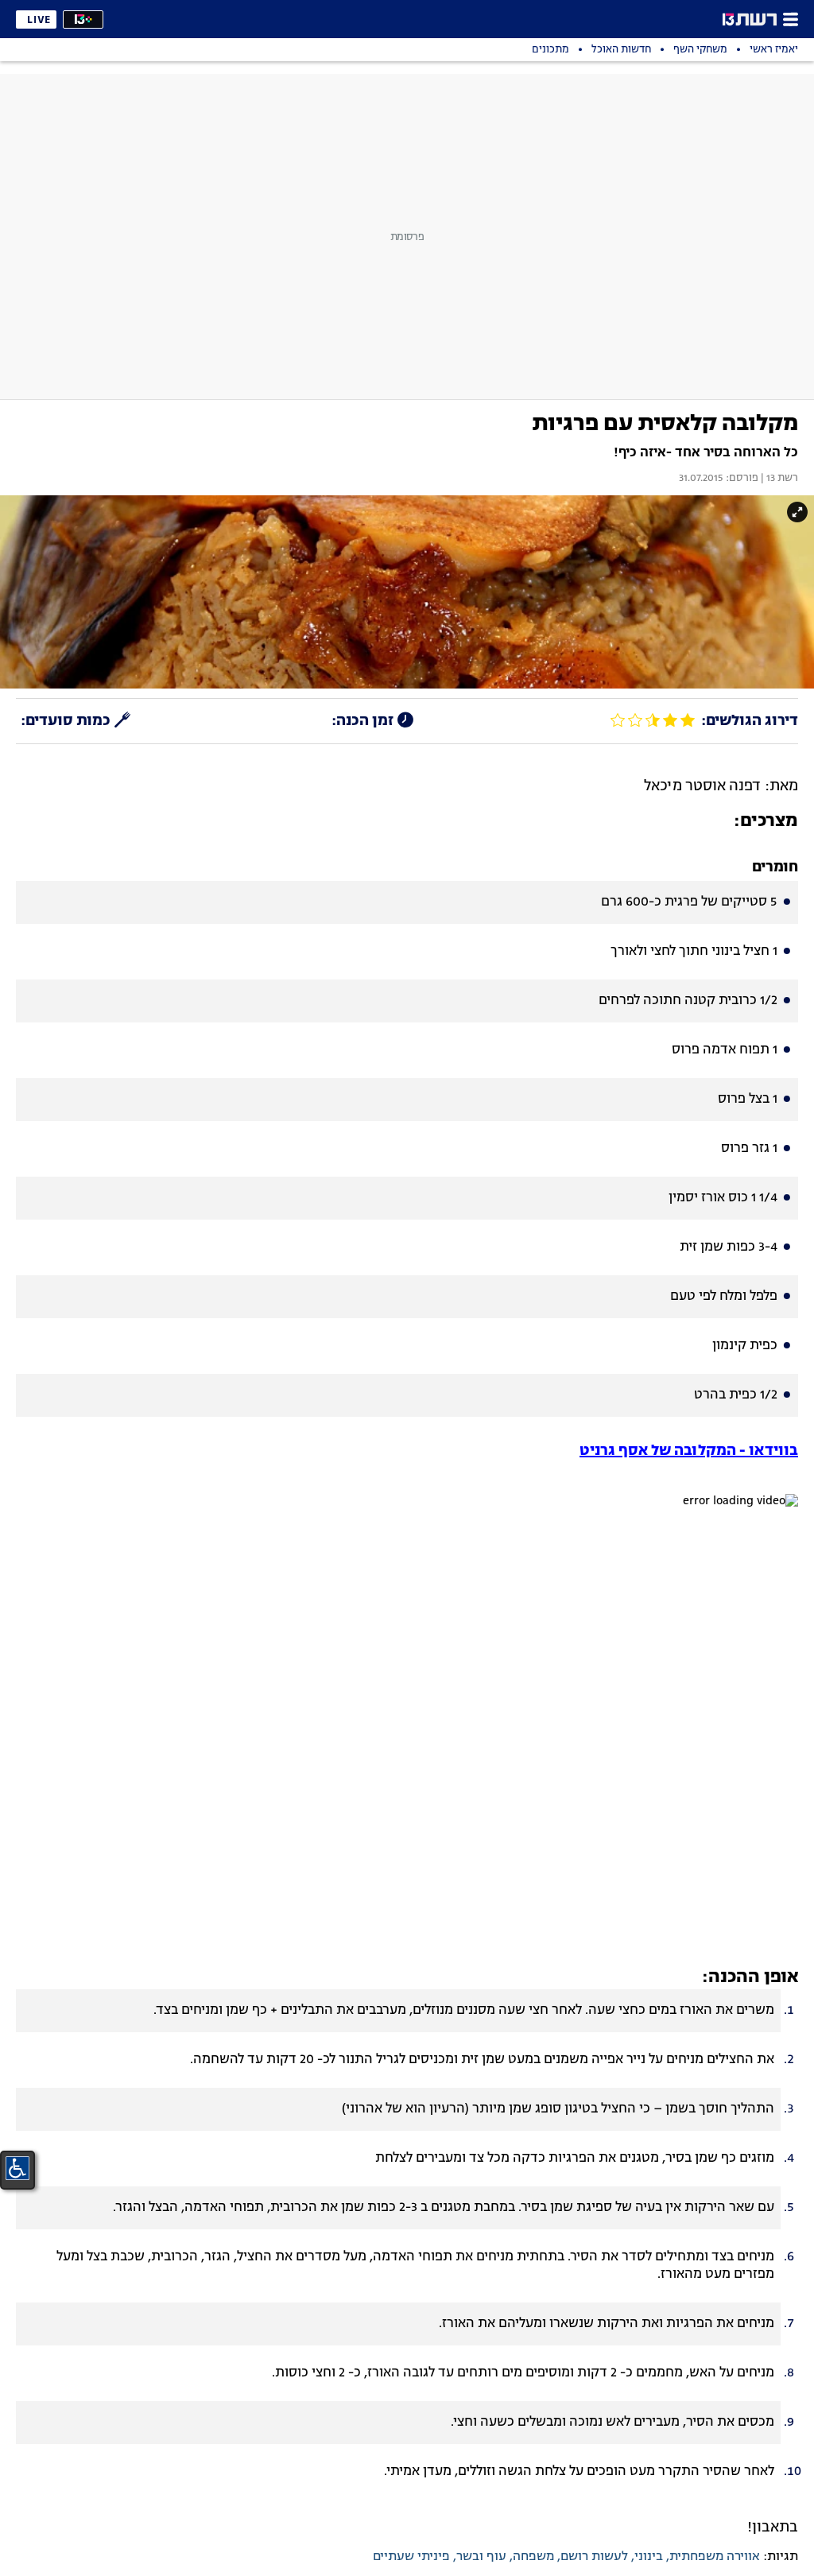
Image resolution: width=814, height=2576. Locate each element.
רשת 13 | (778, 479)
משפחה (533, 2557)
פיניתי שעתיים (411, 2557)
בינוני (649, 2557)
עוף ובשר (481, 2557)
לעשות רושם (594, 2557)
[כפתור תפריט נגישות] (17, 2168)
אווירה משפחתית (715, 2557)
